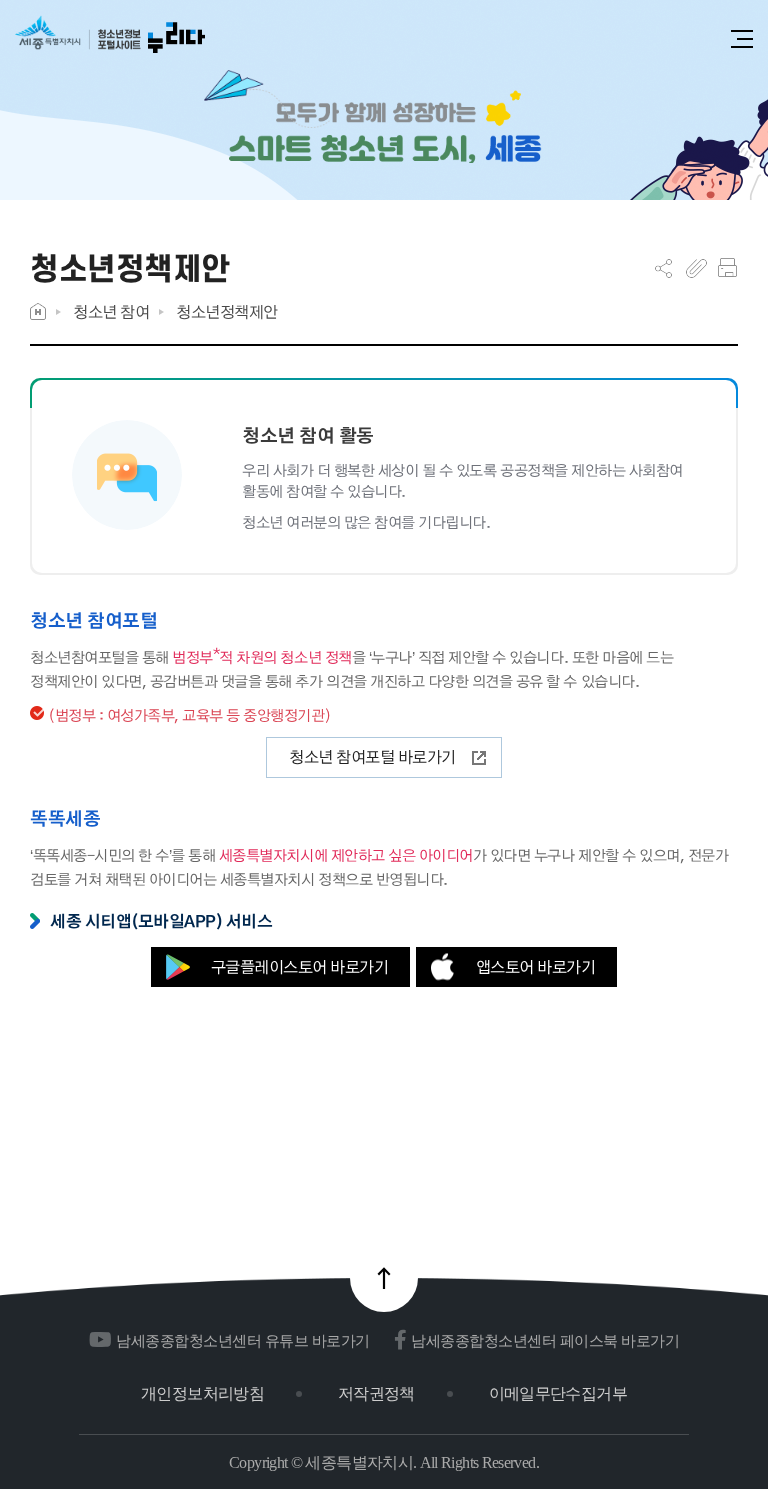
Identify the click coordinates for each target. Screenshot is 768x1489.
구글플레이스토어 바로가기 (300, 966)
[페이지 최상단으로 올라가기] (384, 1278)
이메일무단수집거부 (558, 1393)
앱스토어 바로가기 (536, 966)
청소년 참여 (111, 311)
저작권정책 (376, 1393)
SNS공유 (663, 268)
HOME (38, 311)
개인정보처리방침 (202, 1393)
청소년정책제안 (227, 311)
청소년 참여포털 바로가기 (372, 756)
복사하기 (696, 268)
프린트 (727, 268)
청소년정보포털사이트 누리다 (110, 41)
